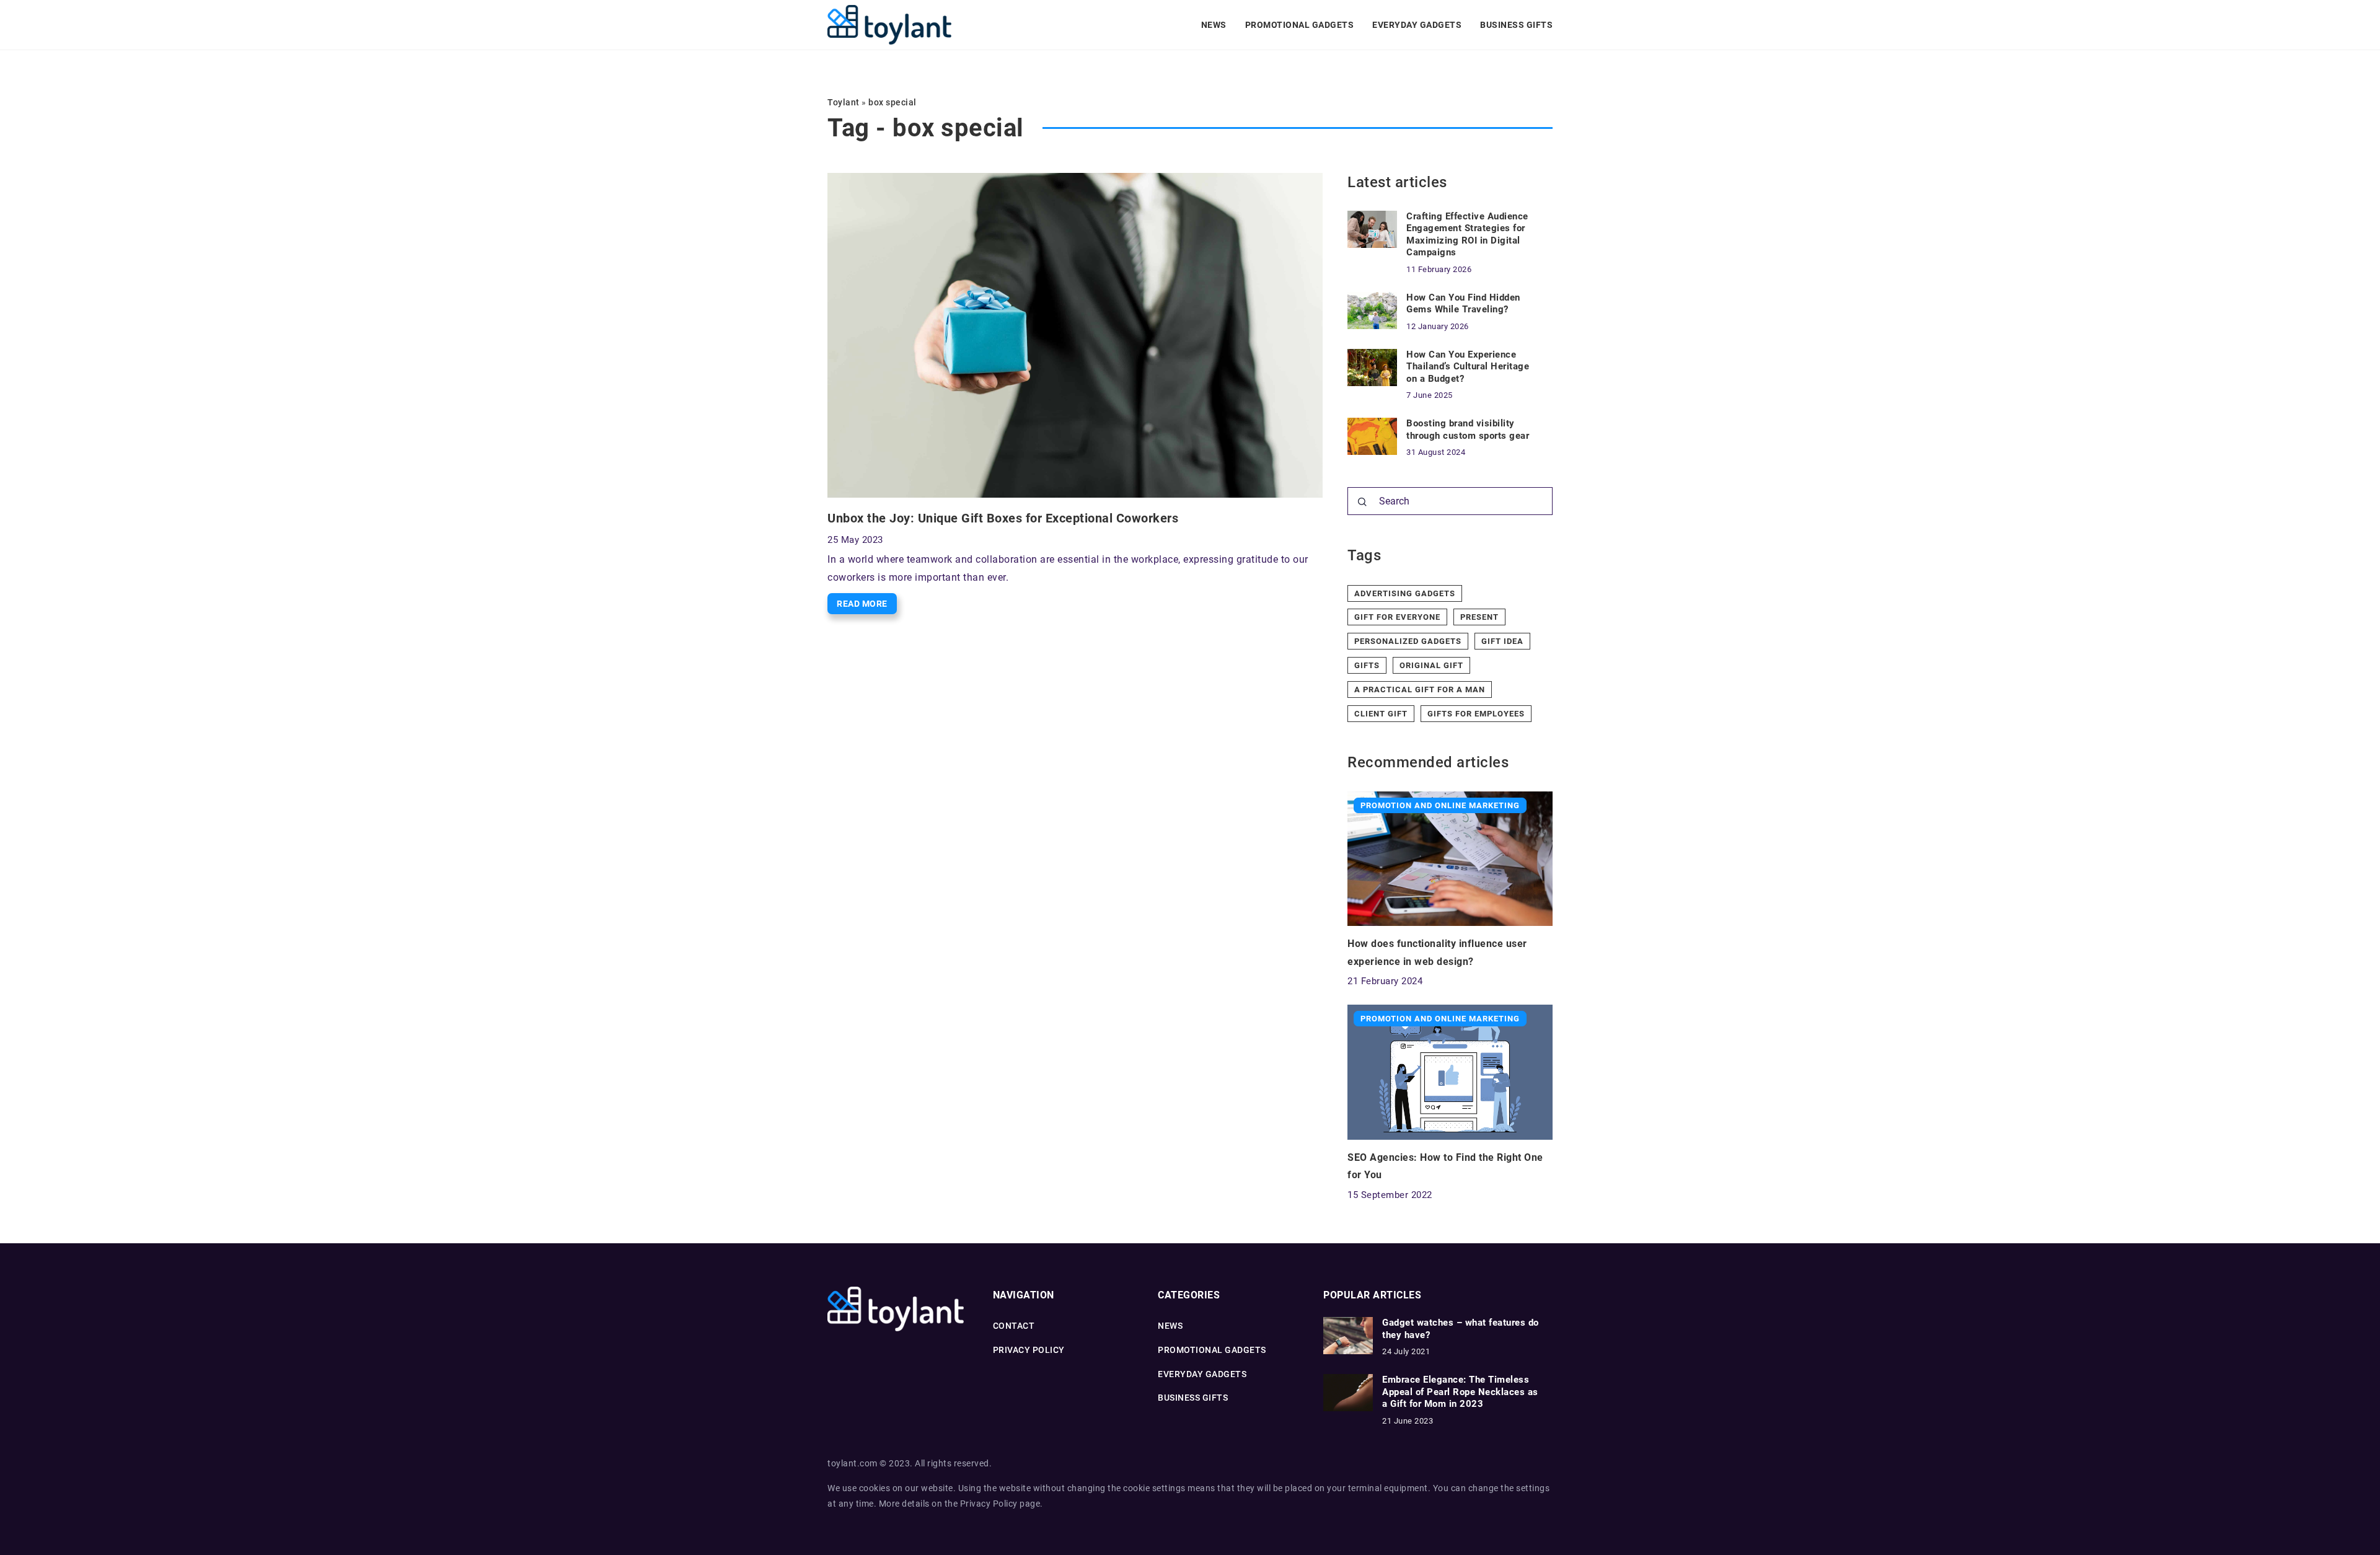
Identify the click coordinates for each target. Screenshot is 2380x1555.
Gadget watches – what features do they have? (1461, 1329)
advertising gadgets (1405, 593)
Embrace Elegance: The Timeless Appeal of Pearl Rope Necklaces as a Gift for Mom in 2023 (1460, 1392)
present (1479, 617)
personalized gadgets (1408, 641)
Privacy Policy (989, 1504)
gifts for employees (1476, 714)
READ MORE (862, 604)
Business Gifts (1516, 25)
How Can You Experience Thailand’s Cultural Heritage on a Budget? (1468, 367)
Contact (1014, 1326)
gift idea (1502, 641)
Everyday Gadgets (1417, 25)
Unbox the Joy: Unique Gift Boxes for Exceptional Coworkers (1003, 518)
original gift (1431, 665)
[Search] (1362, 502)
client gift (1381, 714)
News (1214, 25)
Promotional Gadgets (1300, 25)
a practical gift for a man (1420, 689)
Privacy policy (1029, 1350)
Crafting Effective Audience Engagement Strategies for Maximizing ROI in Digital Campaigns (1467, 235)
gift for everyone (1397, 617)
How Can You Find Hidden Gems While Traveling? (1463, 304)
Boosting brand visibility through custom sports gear (1468, 429)
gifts (1367, 665)
